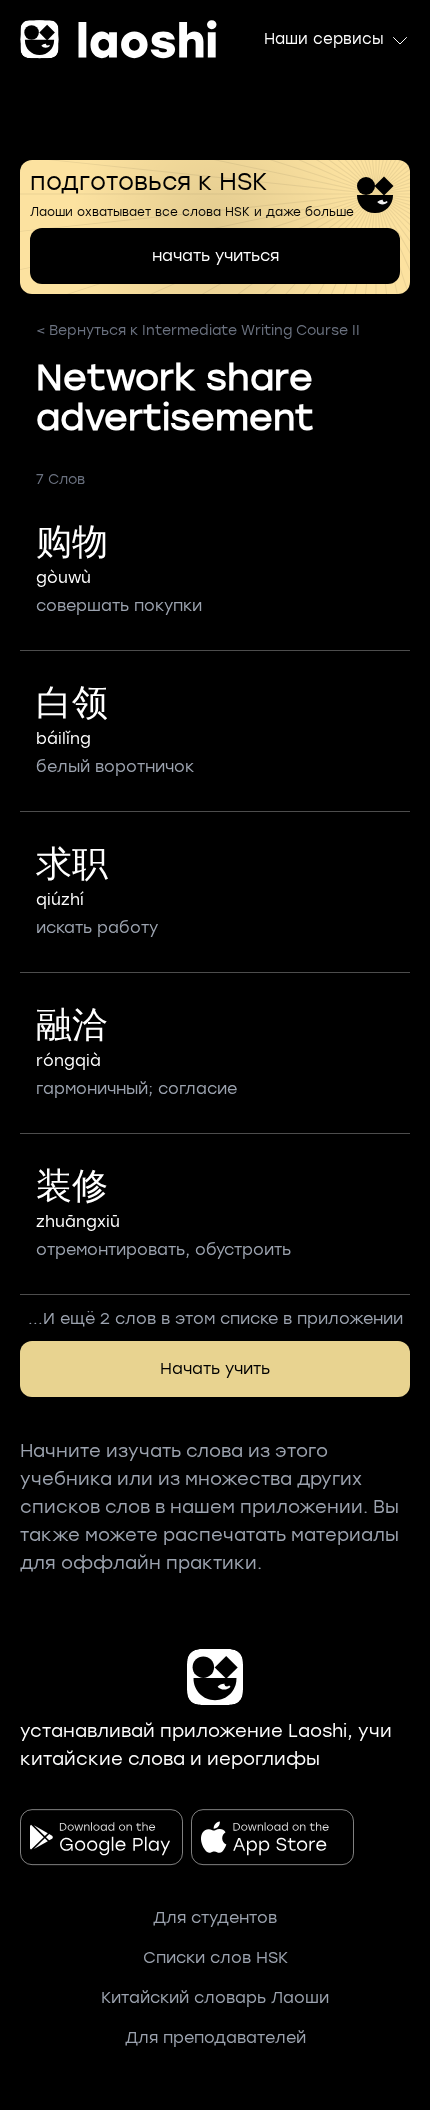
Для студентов (215, 1917)
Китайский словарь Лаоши (215, 1997)
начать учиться (215, 255)
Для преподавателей (215, 2037)
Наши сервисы (324, 39)
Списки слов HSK (215, 1957)
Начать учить (215, 1368)
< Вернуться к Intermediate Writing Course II (198, 330)
